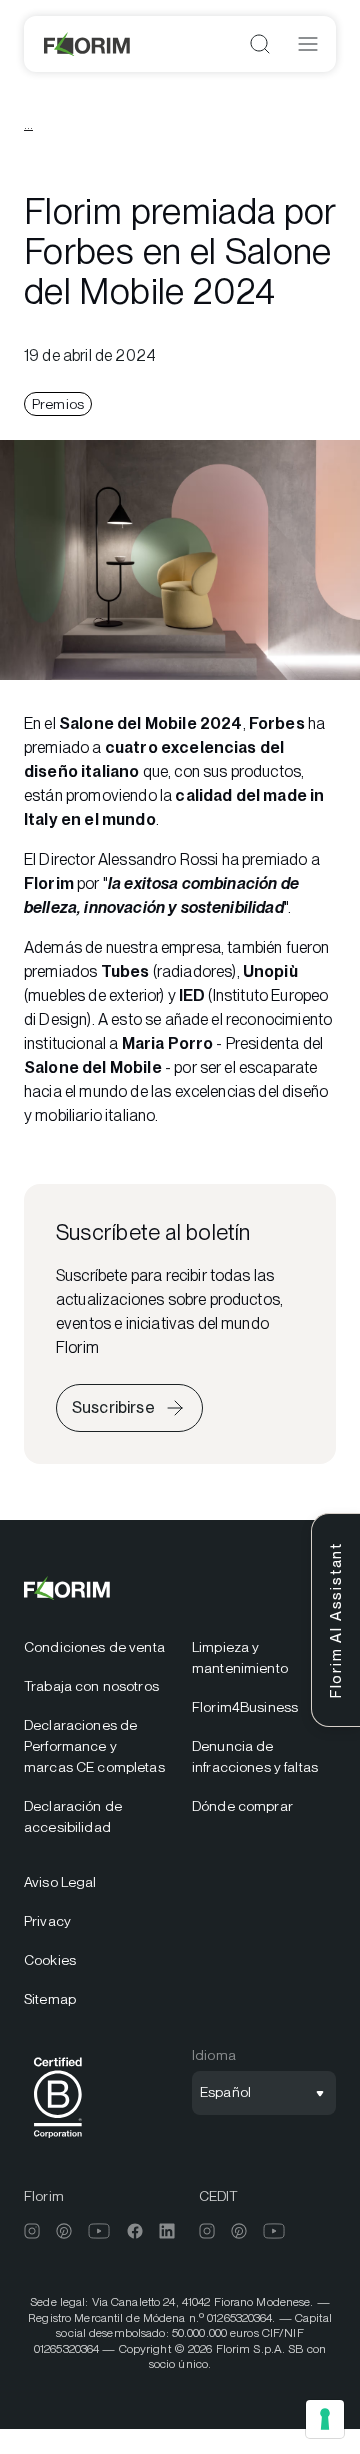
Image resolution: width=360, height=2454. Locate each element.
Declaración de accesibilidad (73, 1816)
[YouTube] (99, 2231)
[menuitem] (96, 1647)
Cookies (50, 1960)
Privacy (47, 1921)
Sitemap (50, 1999)
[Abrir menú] (308, 44)
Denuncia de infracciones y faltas (255, 1756)
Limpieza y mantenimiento (240, 1657)
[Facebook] (135, 2231)
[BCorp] (58, 2141)
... (28, 124)
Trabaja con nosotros (91, 1686)
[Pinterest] (64, 2231)
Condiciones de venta (94, 1647)
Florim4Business (245, 1707)
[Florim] (88, 44)
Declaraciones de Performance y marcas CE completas (94, 1746)
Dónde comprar (242, 1806)
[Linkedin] (167, 2231)
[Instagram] (32, 2231)
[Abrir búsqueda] (260, 44)
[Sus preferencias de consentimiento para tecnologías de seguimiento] (325, 2419)
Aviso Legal (60, 1882)
